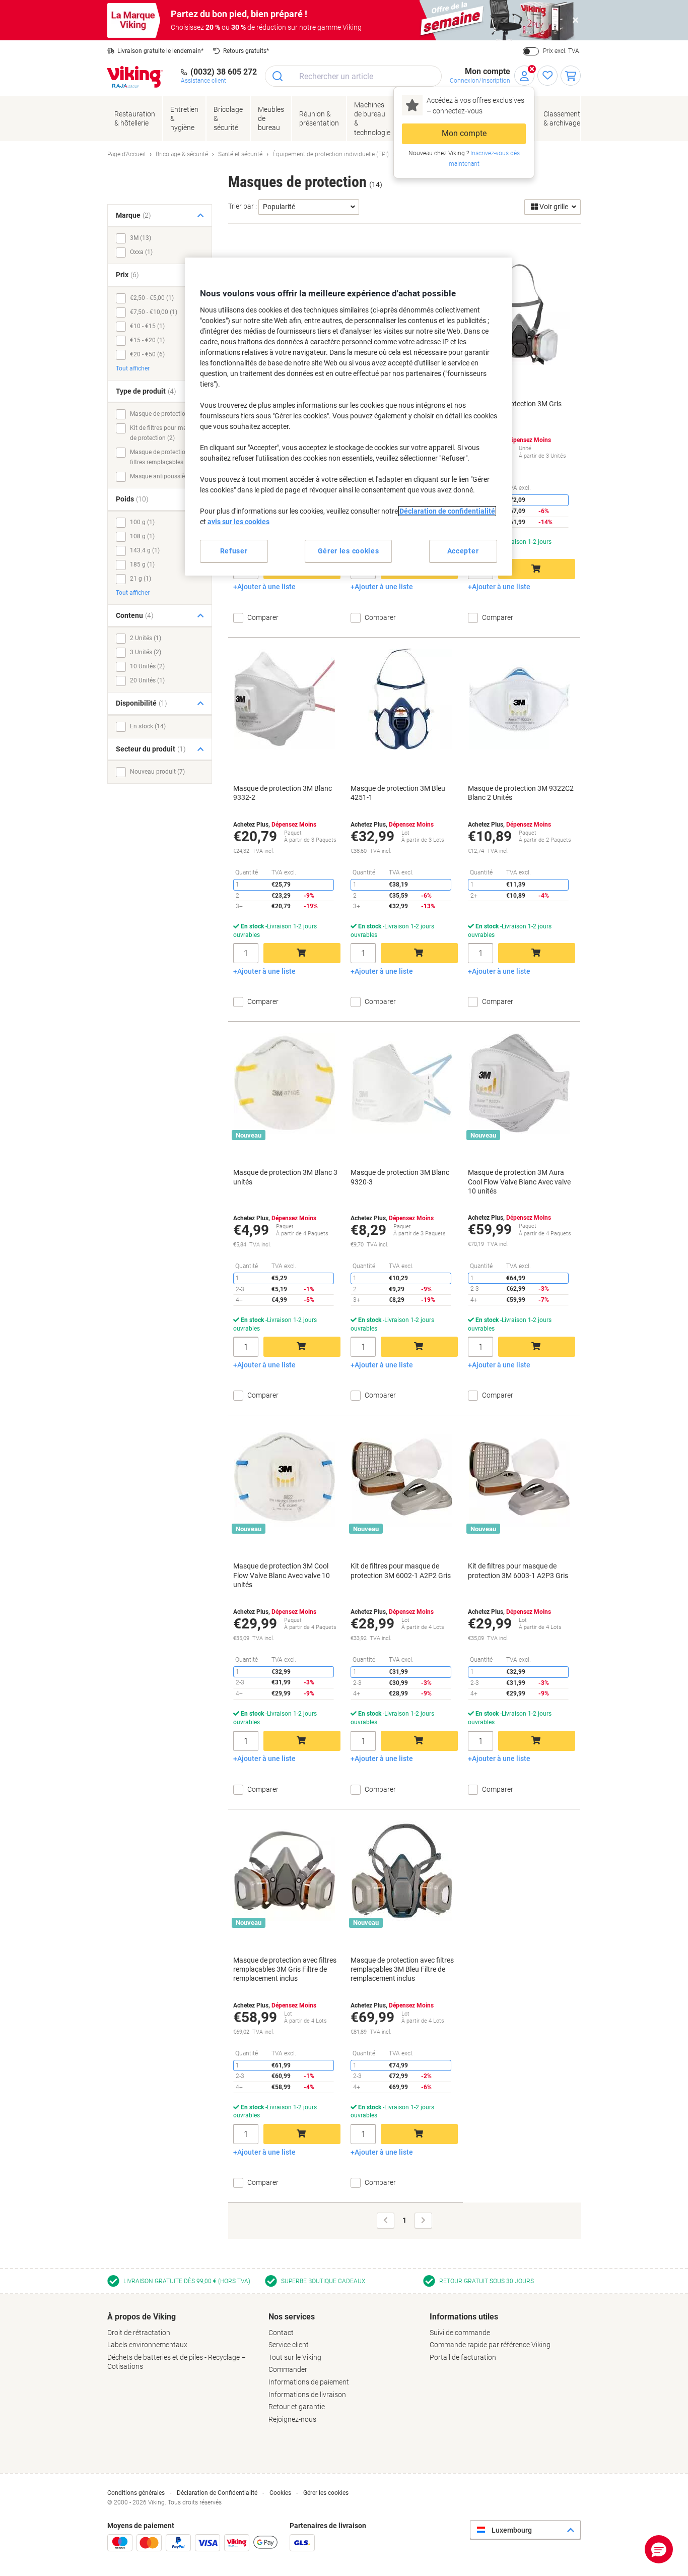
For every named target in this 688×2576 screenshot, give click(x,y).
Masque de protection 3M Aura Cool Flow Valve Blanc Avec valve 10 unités (519, 1181)
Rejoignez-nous (292, 2419)
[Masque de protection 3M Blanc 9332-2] (285, 699)
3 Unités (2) (146, 652)
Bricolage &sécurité (228, 118)
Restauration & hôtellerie (135, 118)
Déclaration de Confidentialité (217, 2493)
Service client (289, 2345)
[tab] (183, 2342)
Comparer (263, 617)
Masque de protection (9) (164, 414)
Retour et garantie (297, 2407)
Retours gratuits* (246, 51)
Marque (133, 215)
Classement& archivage (562, 118)
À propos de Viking (142, 2317)
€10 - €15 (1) (147, 326)
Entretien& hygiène (184, 118)
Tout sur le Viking (295, 2357)
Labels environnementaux (147, 2345)
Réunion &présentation (319, 118)
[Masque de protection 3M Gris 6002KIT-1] (519, 315)
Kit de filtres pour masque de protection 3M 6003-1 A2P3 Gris (518, 1570)
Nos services (292, 2317)
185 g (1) (142, 564)
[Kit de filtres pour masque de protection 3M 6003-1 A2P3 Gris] (519, 1477)
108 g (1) (142, 536)
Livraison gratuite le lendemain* (160, 51)
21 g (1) (141, 579)
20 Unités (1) (147, 680)
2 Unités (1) (146, 638)
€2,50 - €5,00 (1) (152, 298)
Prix (127, 275)
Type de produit (146, 391)
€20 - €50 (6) (147, 354)
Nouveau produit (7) (157, 772)
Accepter (463, 551)
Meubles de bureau (271, 118)
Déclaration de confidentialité (447, 511)
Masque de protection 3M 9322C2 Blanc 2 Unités (521, 793)
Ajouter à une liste (266, 587)
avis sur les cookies (238, 522)
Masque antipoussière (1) (164, 476)
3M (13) (141, 238)
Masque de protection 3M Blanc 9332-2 (283, 793)
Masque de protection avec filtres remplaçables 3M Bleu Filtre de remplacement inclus (402, 1969)
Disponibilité (142, 703)
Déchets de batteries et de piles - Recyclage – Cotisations (177, 2362)
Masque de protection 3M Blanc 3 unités (285, 1177)
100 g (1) (142, 522)
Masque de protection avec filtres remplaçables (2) (166, 457)
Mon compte (464, 133)
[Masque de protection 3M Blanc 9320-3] (402, 1083)
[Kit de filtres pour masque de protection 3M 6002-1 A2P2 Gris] (402, 1477)
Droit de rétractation (139, 2333)
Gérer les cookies (326, 2493)
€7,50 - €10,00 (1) (154, 312)
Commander (288, 2369)
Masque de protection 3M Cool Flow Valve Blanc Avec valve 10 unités (282, 1575)
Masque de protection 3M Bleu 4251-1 (398, 793)
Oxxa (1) (141, 252)
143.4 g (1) (145, 550)
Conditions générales (136, 2493)
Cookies (280, 2493)
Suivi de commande (460, 2333)
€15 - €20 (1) (147, 340)
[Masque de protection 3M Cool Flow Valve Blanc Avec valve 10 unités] (285, 1477)
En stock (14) (148, 726)
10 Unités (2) (147, 666)
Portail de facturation (463, 2357)
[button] (659, 2549)
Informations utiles (464, 2317)
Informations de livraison (307, 2395)
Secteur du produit (151, 749)
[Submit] (278, 76)
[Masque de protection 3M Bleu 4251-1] (402, 699)
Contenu (135, 615)
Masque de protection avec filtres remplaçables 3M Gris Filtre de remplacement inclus (285, 1969)
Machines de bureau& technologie (372, 119)
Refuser (234, 551)
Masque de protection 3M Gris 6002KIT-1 (515, 408)
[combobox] (353, 76)
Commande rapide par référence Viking (490, 2345)
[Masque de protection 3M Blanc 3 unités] (285, 1083)
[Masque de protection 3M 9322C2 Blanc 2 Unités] (519, 699)
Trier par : (243, 206)
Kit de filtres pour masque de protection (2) (165, 433)
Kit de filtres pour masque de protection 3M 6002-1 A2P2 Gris (401, 1570)
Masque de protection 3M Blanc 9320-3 (400, 1177)
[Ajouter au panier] (537, 569)
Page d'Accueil (126, 154)
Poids (132, 499)
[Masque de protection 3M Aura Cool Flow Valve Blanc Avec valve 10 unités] (519, 1083)
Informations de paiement (309, 2382)
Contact (281, 2333)
